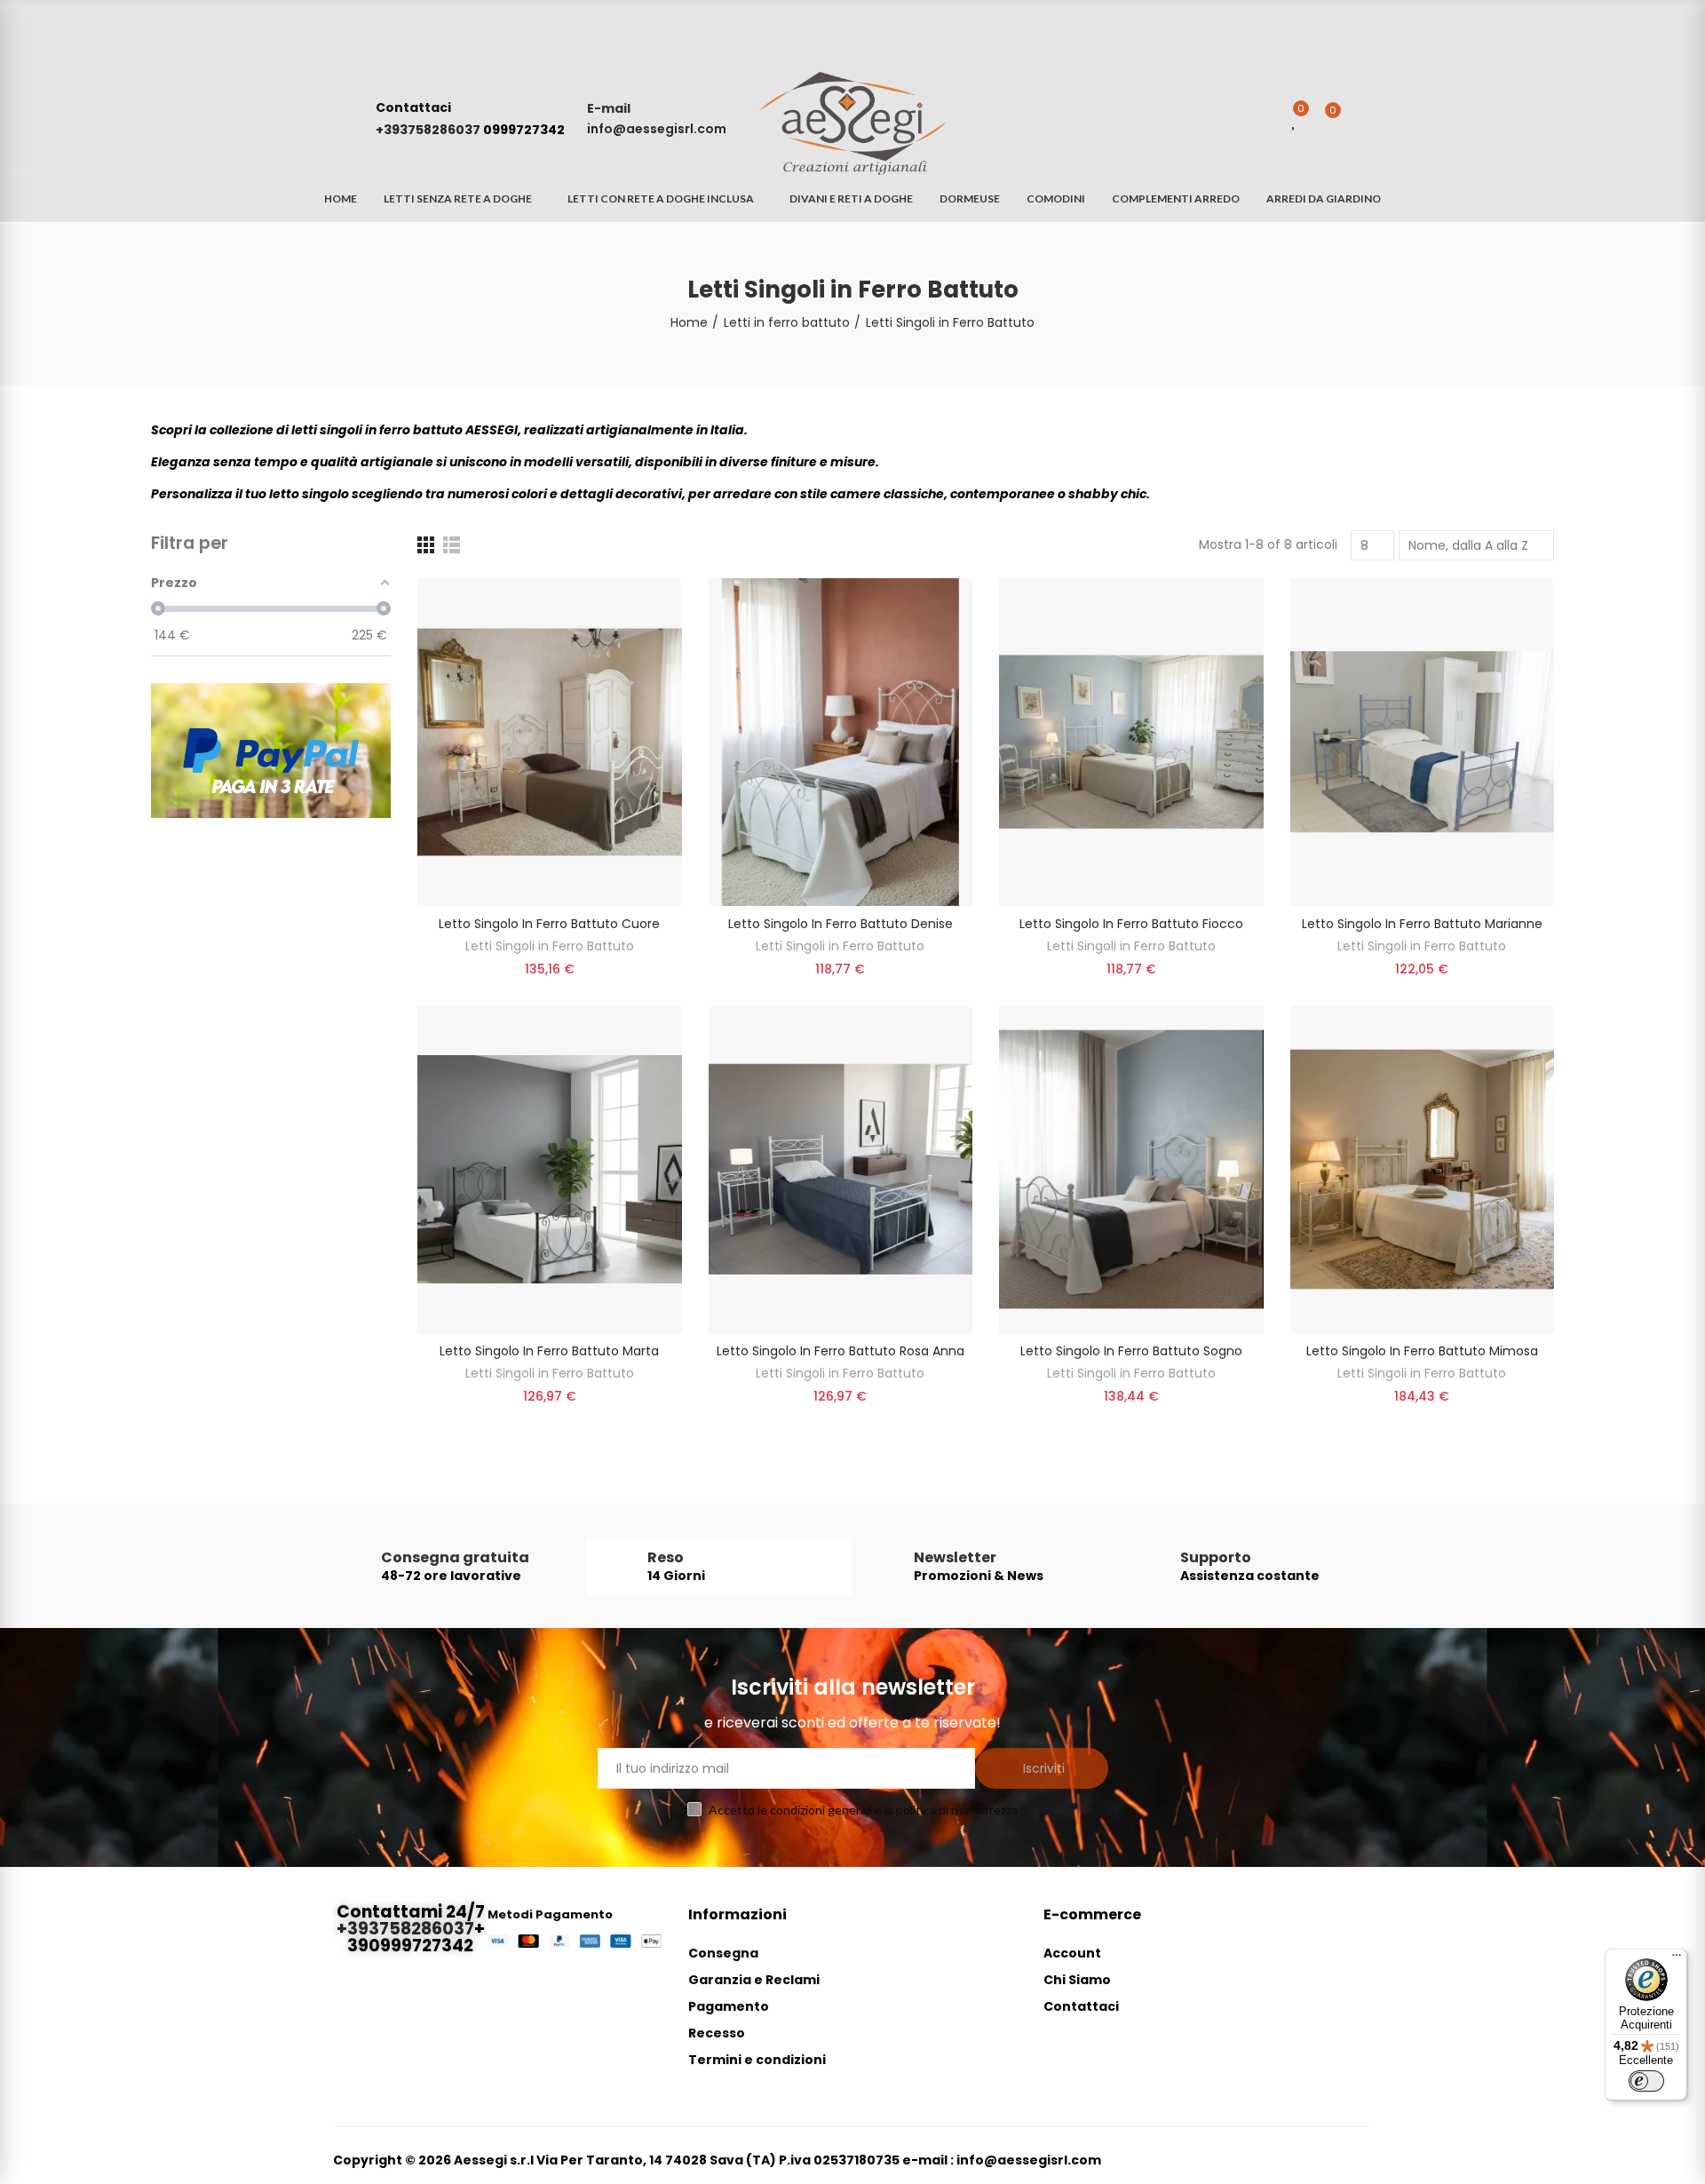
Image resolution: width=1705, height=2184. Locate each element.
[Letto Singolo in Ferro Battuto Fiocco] (1131, 742)
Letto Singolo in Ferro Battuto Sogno (1131, 1351)
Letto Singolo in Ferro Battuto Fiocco (1131, 924)
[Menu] (1677, 1959)
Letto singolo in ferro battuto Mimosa (1422, 1351)
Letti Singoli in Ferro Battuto (550, 946)
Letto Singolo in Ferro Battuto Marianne (1422, 924)
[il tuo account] (1363, 119)
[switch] (1646, 2081)
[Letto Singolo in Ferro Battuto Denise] (841, 742)
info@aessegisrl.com (657, 129)
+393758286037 (429, 130)
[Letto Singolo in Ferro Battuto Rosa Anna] (841, 1169)
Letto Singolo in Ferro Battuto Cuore (549, 924)
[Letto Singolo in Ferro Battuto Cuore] (550, 742)
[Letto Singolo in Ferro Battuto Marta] (550, 1169)
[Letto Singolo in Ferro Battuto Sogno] (1131, 1169)
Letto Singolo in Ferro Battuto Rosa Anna (841, 1351)
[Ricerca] (1260, 119)
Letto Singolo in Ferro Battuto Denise (841, 924)
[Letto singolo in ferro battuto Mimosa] (1423, 1169)
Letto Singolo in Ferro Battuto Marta (549, 1351)
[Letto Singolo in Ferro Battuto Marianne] (1423, 742)
